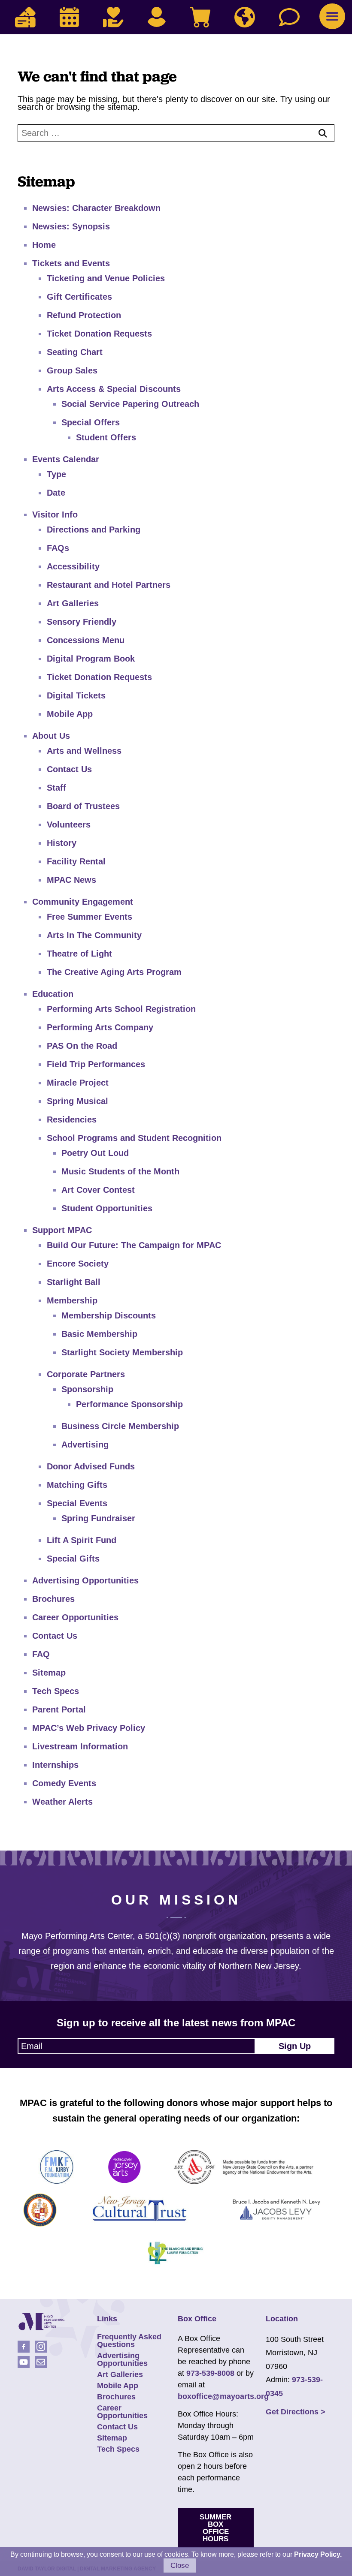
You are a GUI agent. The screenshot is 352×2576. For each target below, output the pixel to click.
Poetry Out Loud (95, 1153)
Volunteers (69, 825)
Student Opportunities (107, 1208)
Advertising (85, 1444)
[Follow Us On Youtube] (24, 2362)
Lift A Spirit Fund (82, 1540)
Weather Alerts (62, 1802)
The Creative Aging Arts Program (114, 972)
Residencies (72, 1119)
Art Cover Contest (98, 1190)
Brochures (53, 1599)
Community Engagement (83, 902)
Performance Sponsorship (129, 1404)
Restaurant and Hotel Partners (109, 585)
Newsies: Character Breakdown (96, 208)
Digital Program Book (91, 659)
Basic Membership (99, 1334)
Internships (55, 1765)
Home (44, 245)
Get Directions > (296, 2412)
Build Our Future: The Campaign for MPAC (134, 1245)
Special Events (77, 1503)
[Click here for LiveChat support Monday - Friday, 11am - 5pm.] (289, 17)
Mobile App (70, 714)
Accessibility (73, 566)
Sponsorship (87, 1389)
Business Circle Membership (120, 1426)
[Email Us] (41, 2362)
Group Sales (72, 370)
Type (56, 474)
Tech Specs (56, 1691)
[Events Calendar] (69, 17)
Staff (56, 788)
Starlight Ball (74, 1282)
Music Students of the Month (120, 1171)
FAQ (41, 1654)
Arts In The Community (94, 935)
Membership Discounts (109, 1315)
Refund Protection (84, 315)
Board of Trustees (83, 806)
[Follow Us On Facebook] (24, 2347)
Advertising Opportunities (85, 1580)
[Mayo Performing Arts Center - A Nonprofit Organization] (41, 2322)
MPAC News (71, 880)
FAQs (58, 548)
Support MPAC (62, 1230)
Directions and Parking (94, 530)
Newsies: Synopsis (71, 226)
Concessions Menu (86, 640)
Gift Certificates (79, 297)
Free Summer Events (90, 917)
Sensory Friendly (82, 622)
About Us (51, 736)
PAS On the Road (82, 1046)
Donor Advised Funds (91, 1466)
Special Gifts (73, 1559)
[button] (332, 16)
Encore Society (78, 1264)
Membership (72, 1300)
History (62, 843)
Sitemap (49, 1673)
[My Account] (157, 17)
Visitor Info (55, 515)
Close (180, 2565)
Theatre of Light (79, 954)
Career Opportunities (75, 1617)
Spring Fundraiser (98, 1518)
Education (53, 994)
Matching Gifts (77, 1485)
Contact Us (69, 769)
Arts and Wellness (84, 751)
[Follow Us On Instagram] (41, 2347)
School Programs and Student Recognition (134, 1138)
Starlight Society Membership (122, 1352)
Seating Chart (75, 352)
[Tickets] (25, 17)
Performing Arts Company (100, 1027)
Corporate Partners (86, 1374)
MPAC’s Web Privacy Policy (89, 1728)
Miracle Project (78, 1083)
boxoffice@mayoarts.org (223, 2396)
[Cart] (200, 17)
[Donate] (113, 17)
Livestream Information (80, 1746)
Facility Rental (76, 861)
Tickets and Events (71, 263)
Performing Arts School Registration (121, 1009)
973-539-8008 (210, 2373)
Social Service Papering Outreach (130, 404)
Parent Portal (59, 1709)
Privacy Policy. (318, 2554)
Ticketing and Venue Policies (106, 278)
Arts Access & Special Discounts (114, 389)
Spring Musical (77, 1101)
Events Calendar (66, 459)
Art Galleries (73, 603)
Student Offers (106, 437)
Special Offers (91, 422)
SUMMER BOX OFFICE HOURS (215, 2528)
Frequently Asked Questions (129, 2341)
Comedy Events (64, 1783)
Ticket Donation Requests (99, 334)
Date (56, 493)
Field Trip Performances (96, 1064)
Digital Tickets (76, 695)
